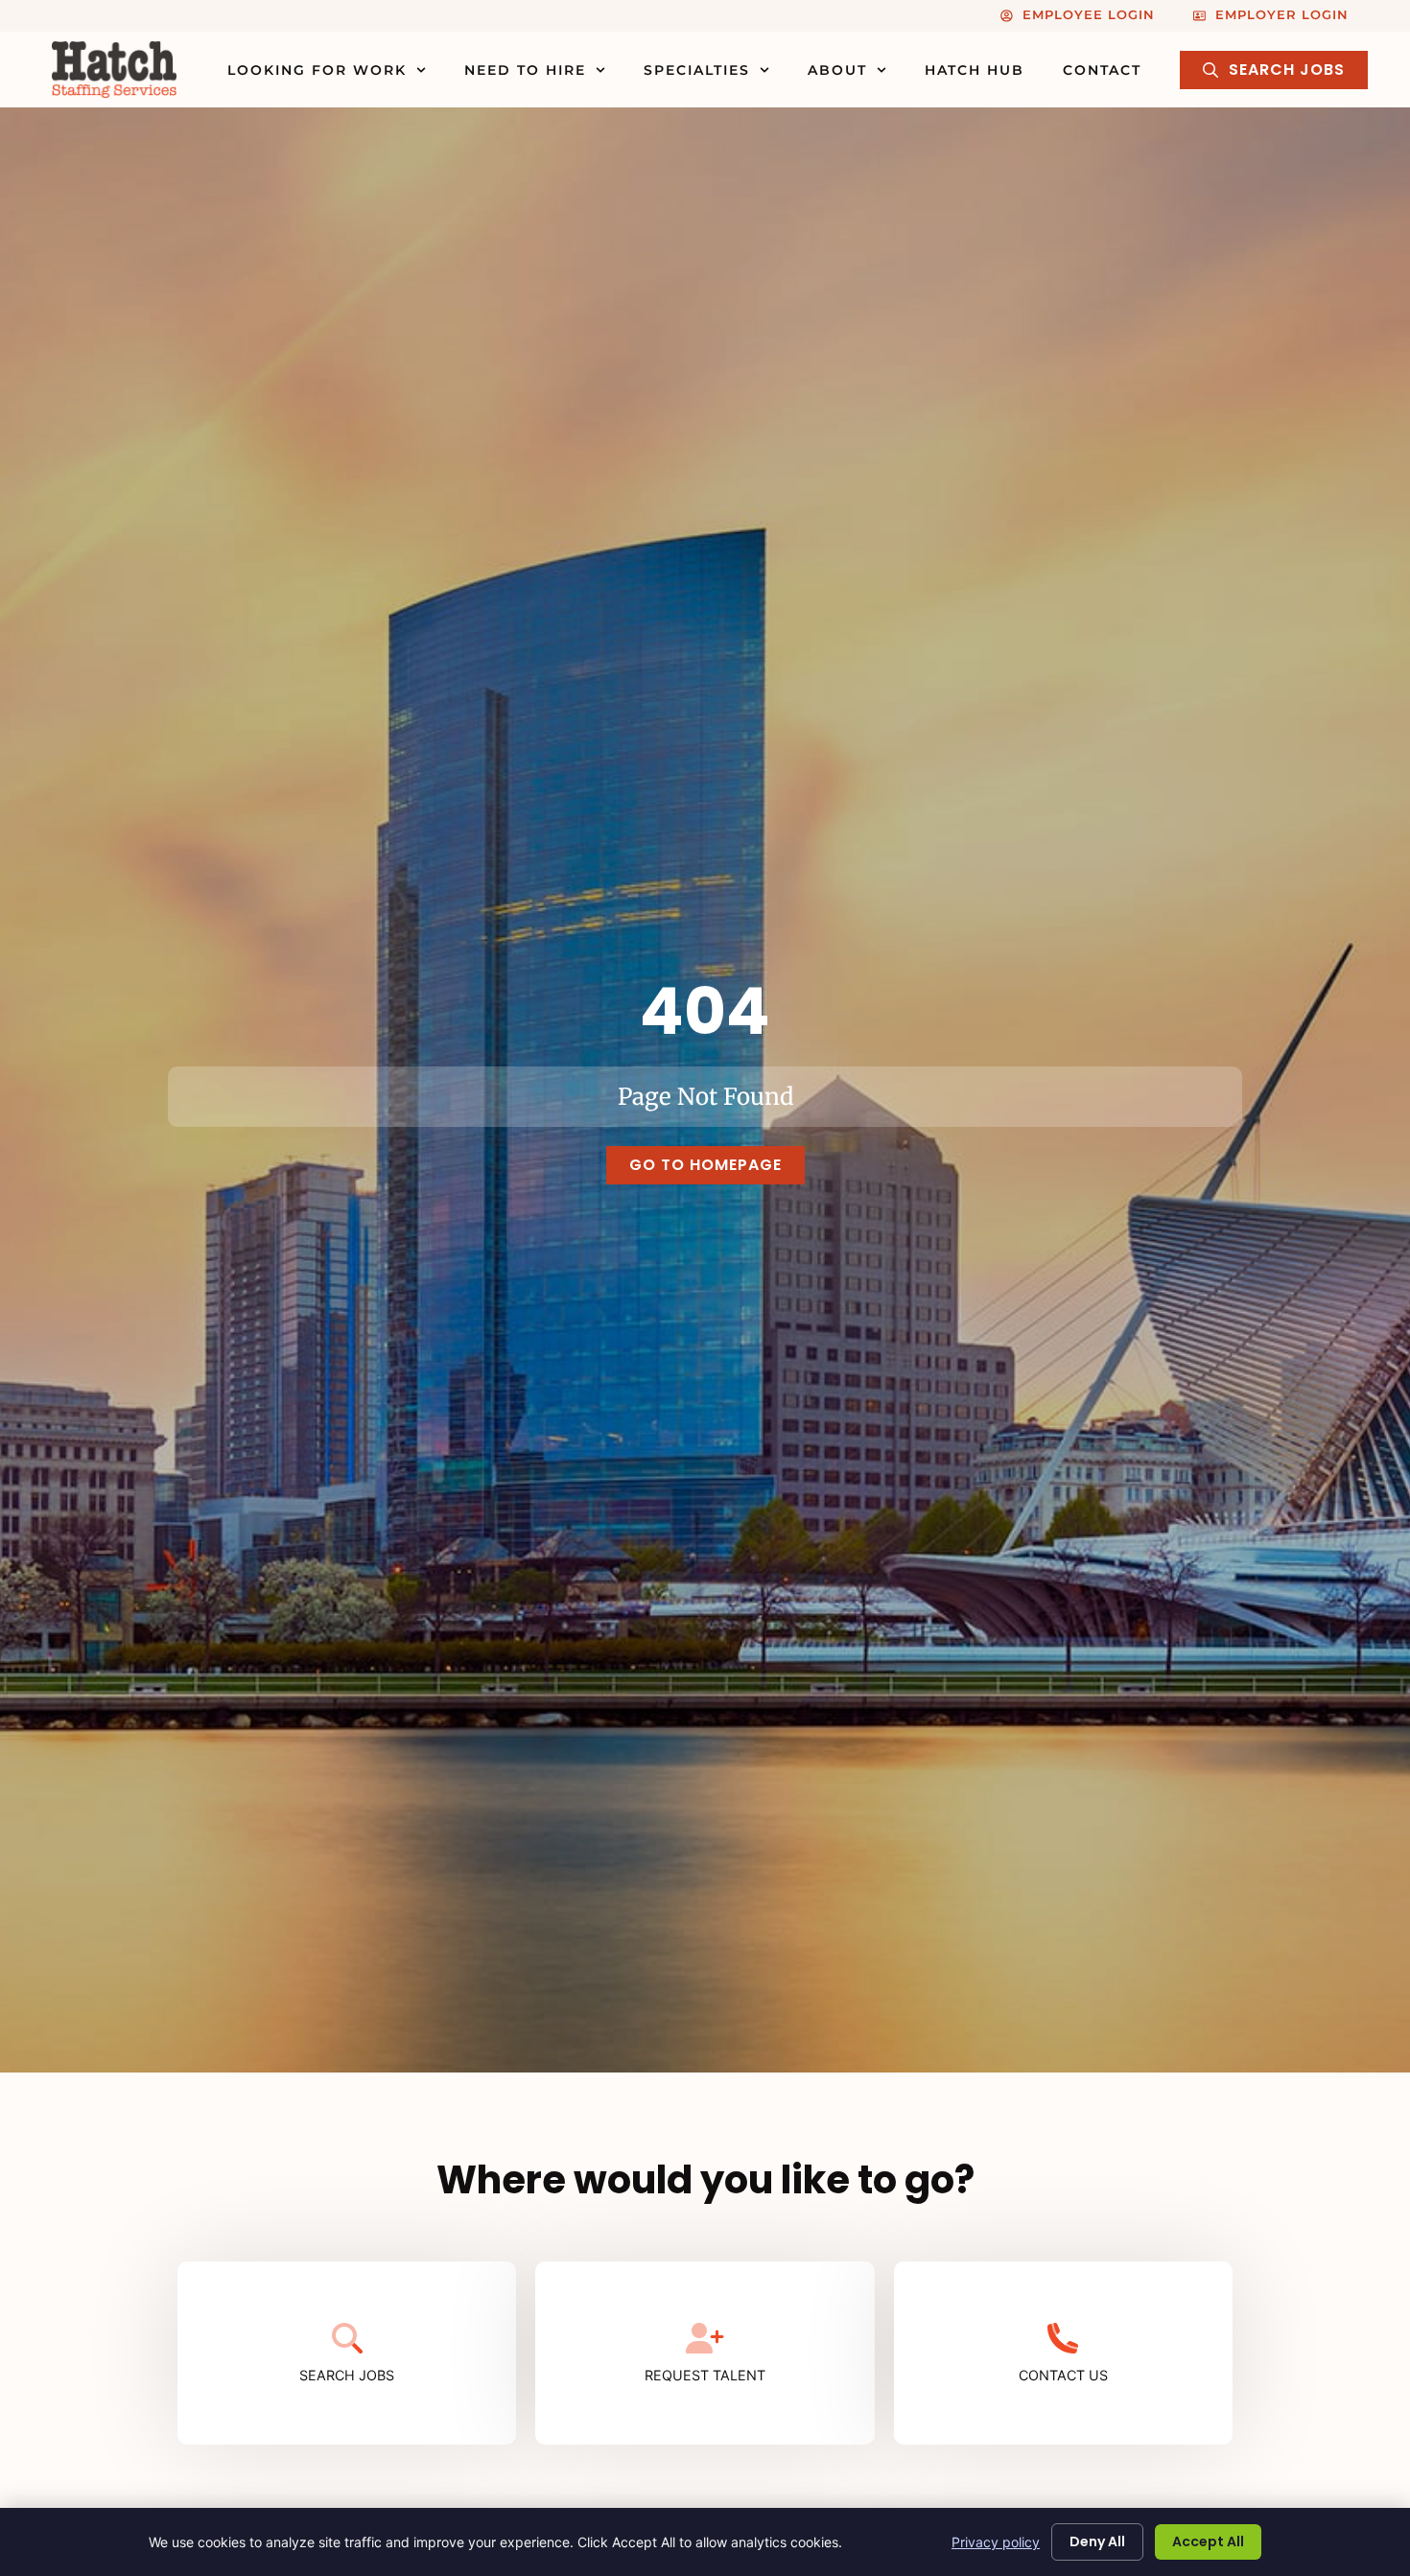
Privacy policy (996, 2542)
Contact (1102, 70)
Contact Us (1063, 2375)
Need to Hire (525, 70)
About (837, 70)
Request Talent (705, 2375)
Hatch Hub (975, 70)
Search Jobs (347, 2375)
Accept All (1208, 2541)
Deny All (1097, 2541)
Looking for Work (317, 70)
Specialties (697, 70)
